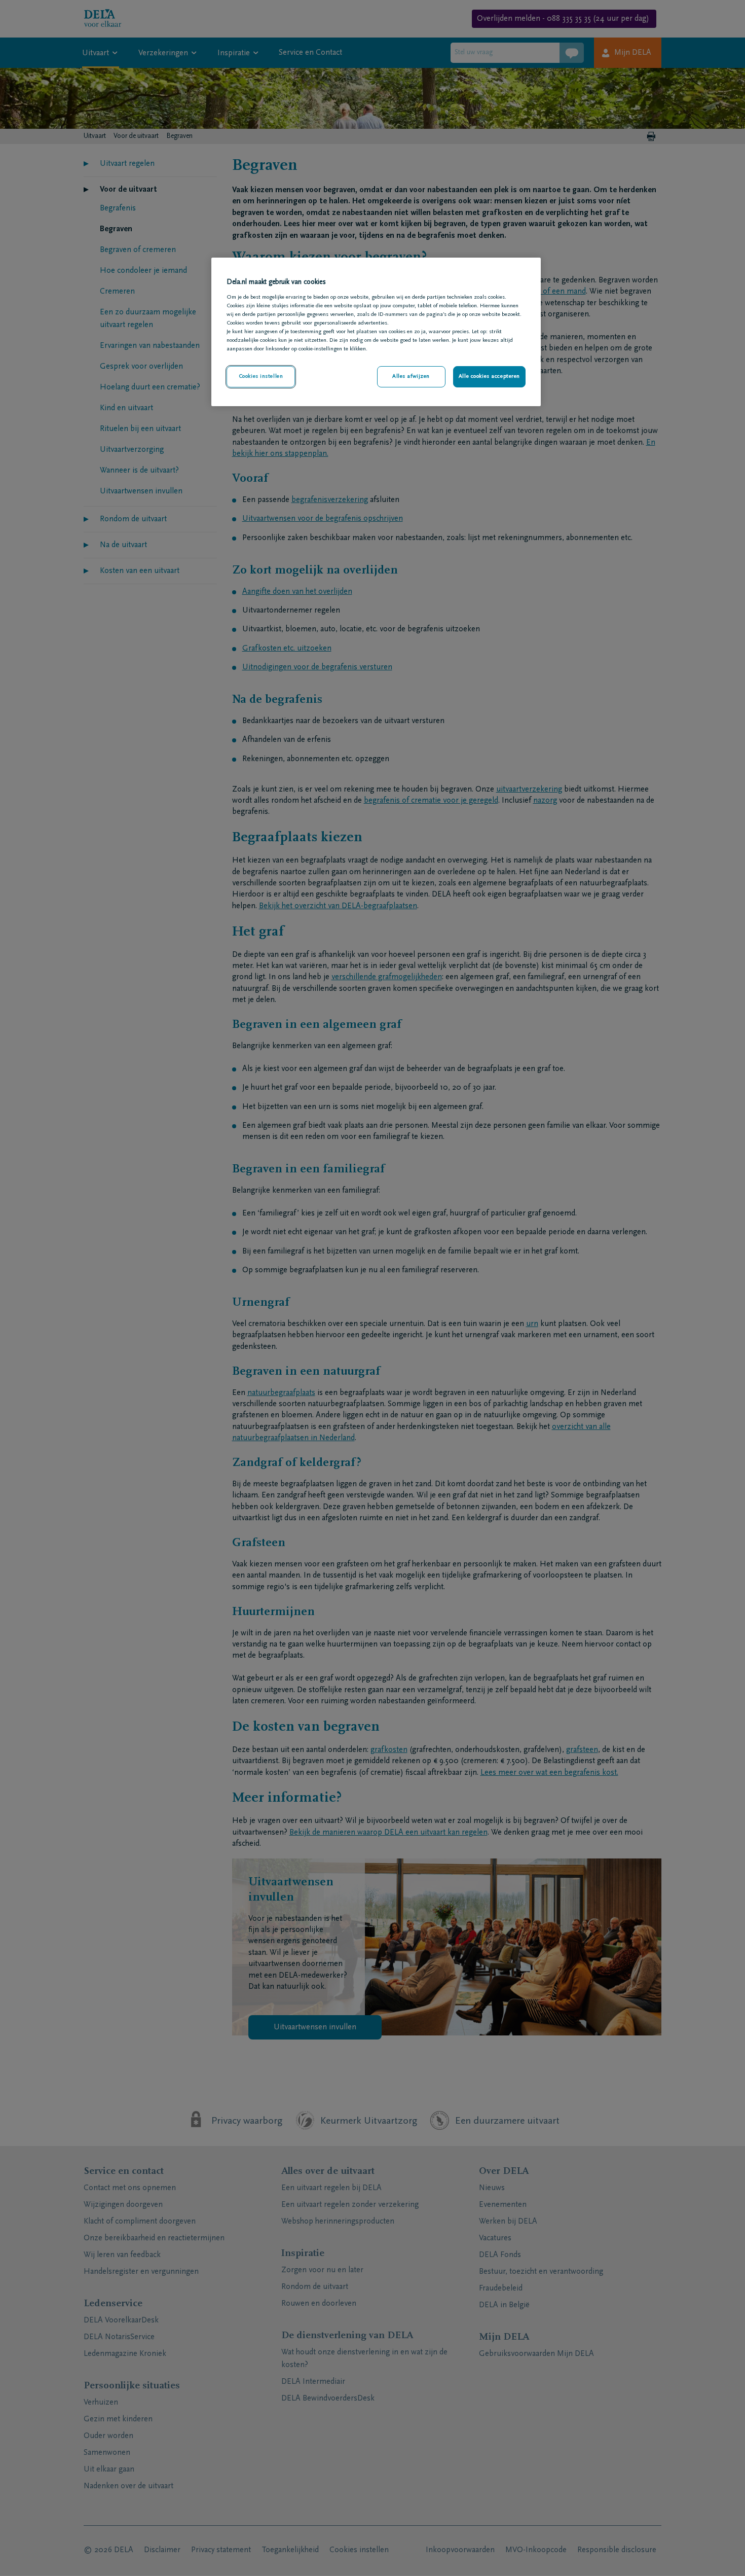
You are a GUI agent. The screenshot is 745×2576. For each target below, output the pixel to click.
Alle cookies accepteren (489, 377)
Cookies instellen (261, 377)
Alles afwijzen (411, 377)
